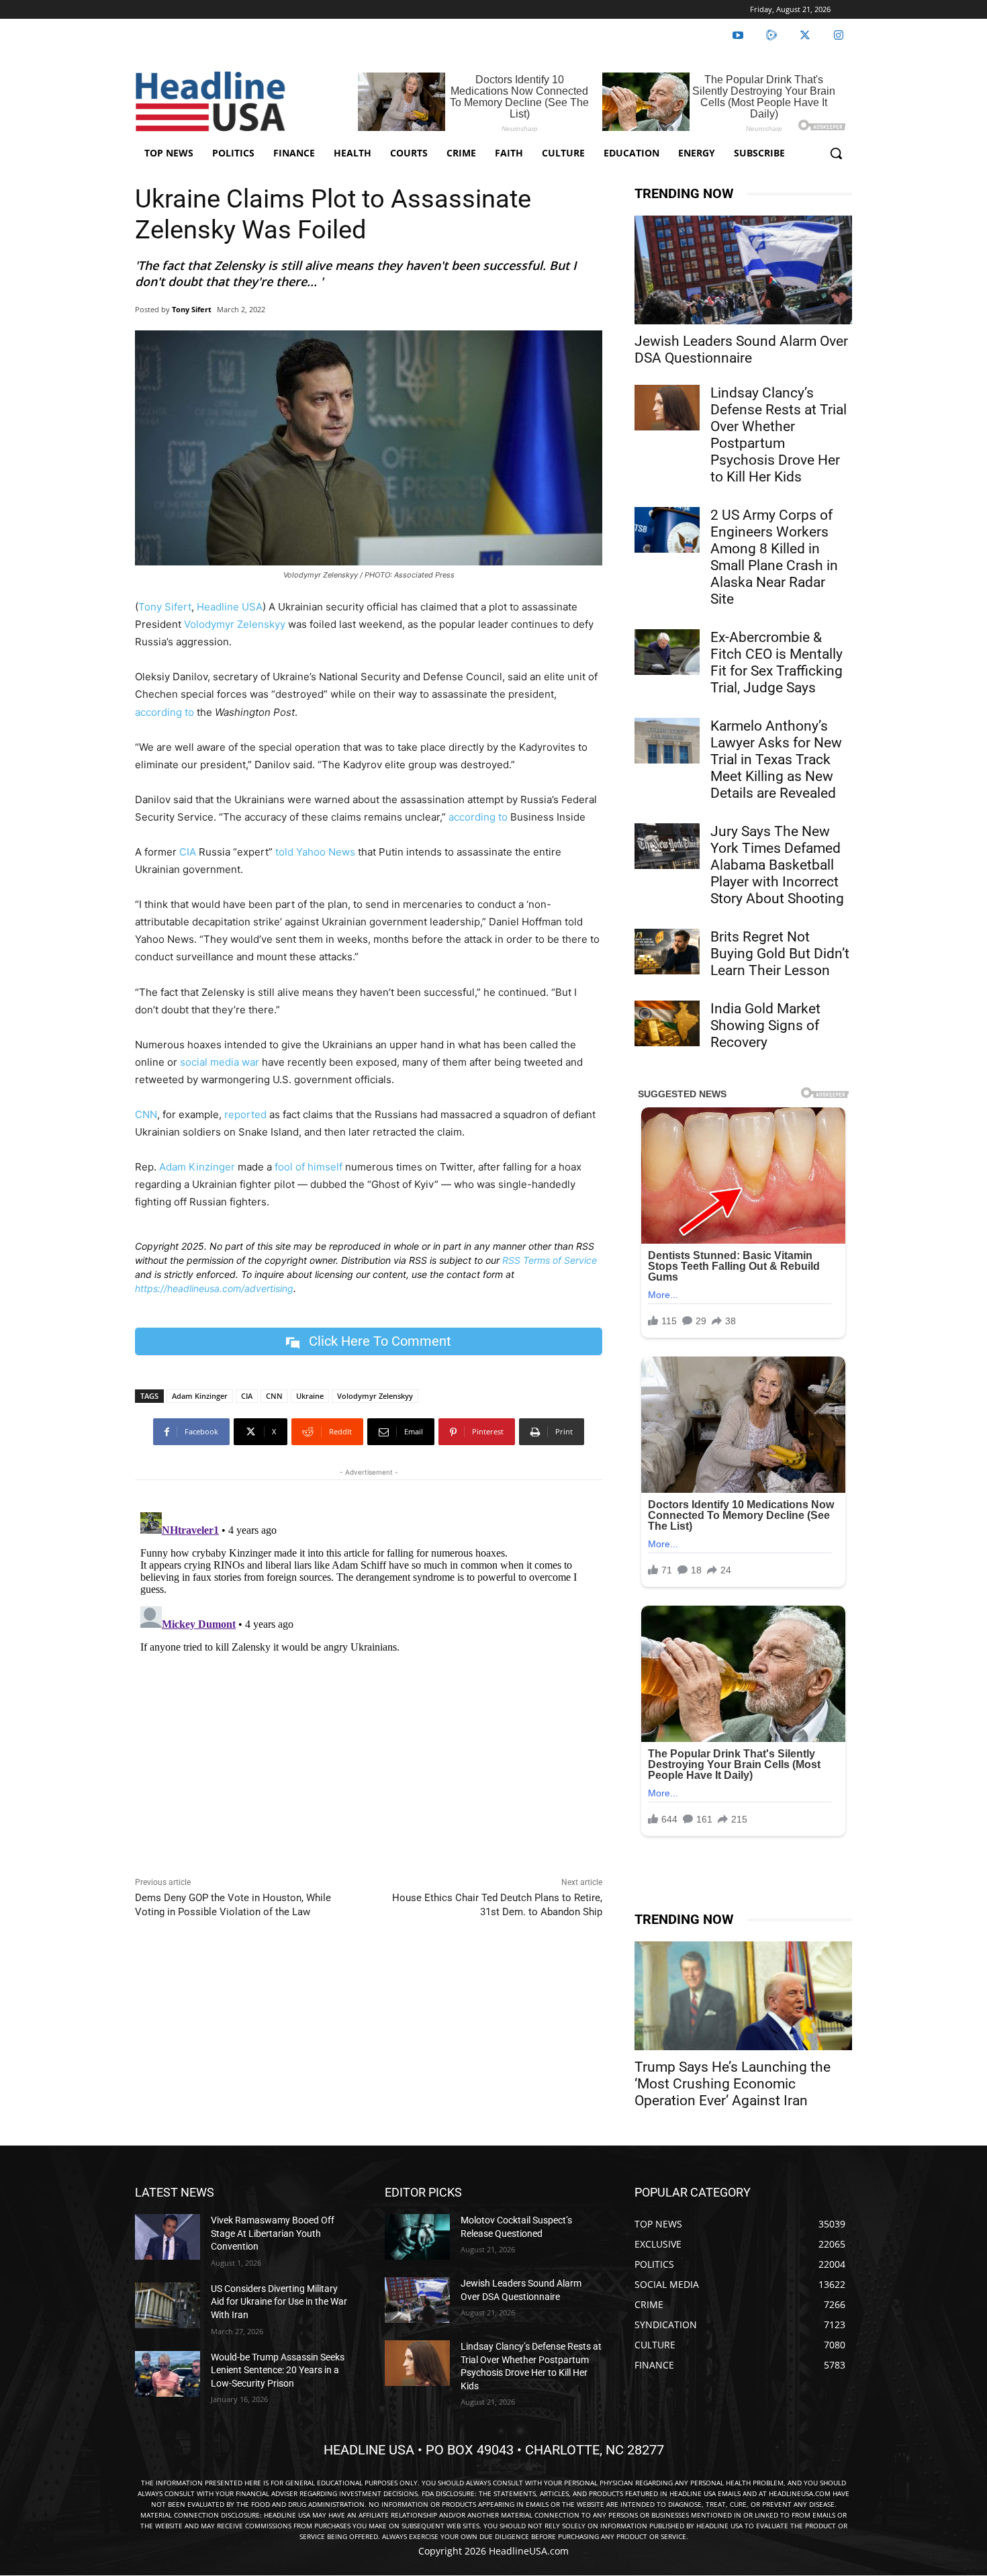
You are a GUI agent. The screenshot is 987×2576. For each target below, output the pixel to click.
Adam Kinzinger (197, 1167)
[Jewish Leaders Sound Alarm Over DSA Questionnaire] (743, 270)
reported (245, 1114)
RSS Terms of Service (550, 1260)
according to (164, 712)
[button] (836, 153)
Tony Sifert (192, 309)
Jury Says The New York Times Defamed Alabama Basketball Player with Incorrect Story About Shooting (777, 865)
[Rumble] (771, 36)
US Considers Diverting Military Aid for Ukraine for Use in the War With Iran (279, 2302)
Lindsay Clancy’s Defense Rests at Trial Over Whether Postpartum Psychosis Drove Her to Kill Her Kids (779, 435)
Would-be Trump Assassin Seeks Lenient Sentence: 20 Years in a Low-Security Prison (278, 2370)
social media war (220, 1062)
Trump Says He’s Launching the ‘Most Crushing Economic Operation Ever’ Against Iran (733, 2084)
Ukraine (310, 1396)
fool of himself (309, 1167)
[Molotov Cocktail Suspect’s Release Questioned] (417, 2237)
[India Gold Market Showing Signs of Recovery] (667, 1023)
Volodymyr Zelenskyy (235, 624)
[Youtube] (738, 36)
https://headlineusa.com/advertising (214, 1288)
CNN (146, 1114)
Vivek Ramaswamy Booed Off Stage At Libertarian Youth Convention (273, 2233)
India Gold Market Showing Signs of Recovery (765, 1025)
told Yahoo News (315, 852)
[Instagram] (839, 36)
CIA (188, 852)
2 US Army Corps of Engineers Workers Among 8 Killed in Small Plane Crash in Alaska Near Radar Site (774, 557)
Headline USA (230, 607)
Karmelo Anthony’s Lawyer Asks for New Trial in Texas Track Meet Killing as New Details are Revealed (776, 760)
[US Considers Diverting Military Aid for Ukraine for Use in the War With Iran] (168, 2305)
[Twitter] (805, 36)
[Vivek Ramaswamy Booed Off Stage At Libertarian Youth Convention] (168, 2237)
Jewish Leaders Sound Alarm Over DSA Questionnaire (741, 350)
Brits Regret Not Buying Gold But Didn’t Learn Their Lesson (780, 954)
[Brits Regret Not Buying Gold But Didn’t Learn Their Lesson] (667, 952)
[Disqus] (369, 1675)
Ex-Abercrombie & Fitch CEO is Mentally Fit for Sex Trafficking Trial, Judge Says (777, 662)
